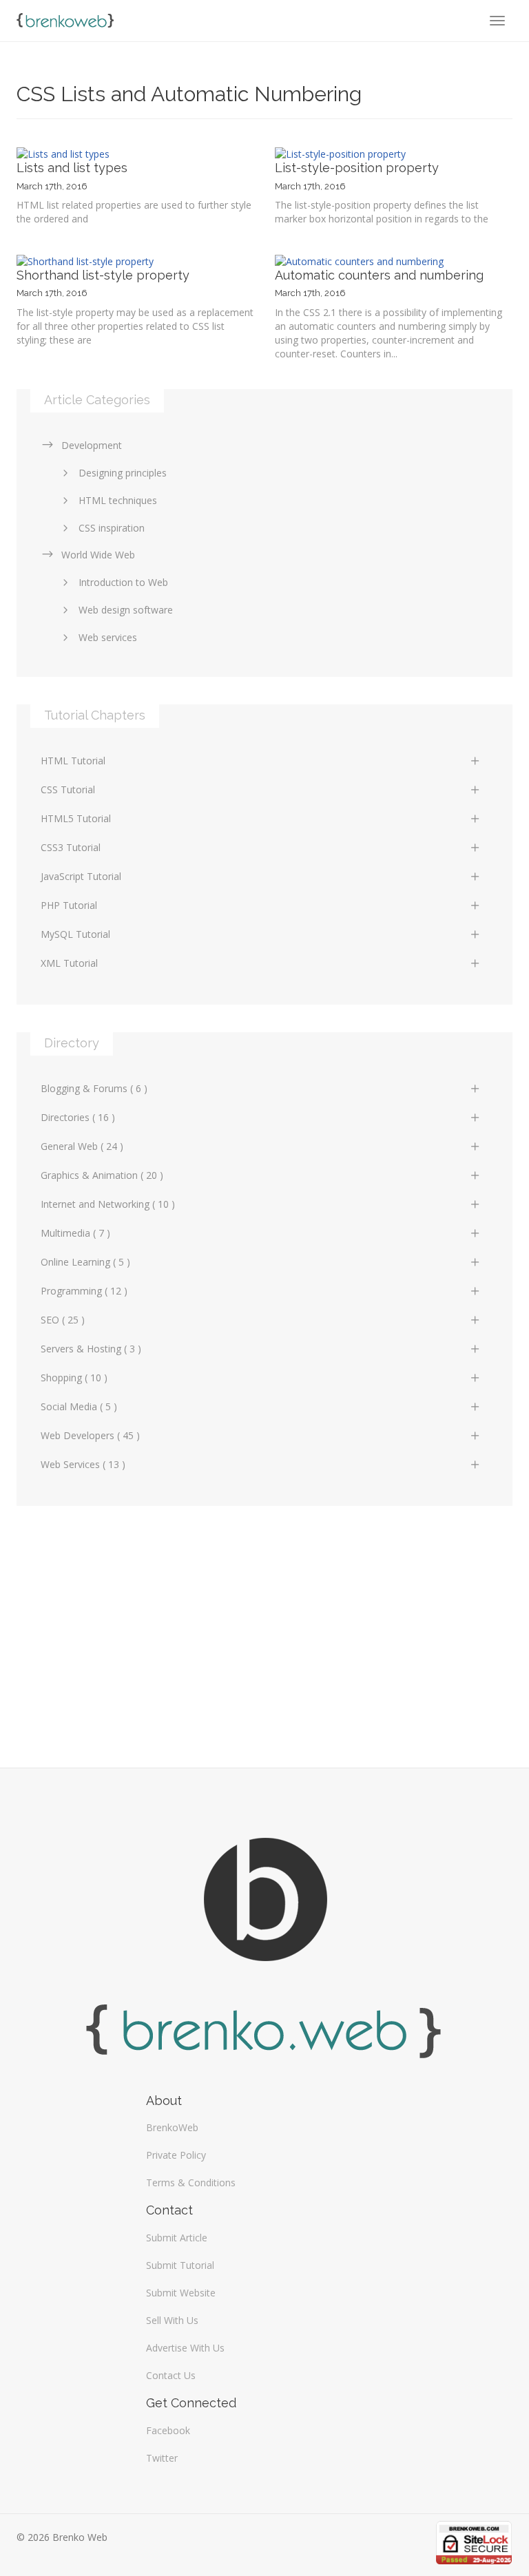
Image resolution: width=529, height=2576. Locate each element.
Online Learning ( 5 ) (85, 1262)
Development (92, 445)
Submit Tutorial (180, 2265)
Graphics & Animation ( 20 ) (102, 1175)
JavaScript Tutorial (81, 876)
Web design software (126, 610)
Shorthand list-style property (103, 275)
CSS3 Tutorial (71, 847)
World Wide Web (98, 555)
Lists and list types (72, 168)
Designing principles (123, 473)
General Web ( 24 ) (82, 1146)
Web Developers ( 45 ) (90, 1435)
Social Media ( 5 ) (79, 1406)
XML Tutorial (69, 963)
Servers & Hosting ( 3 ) (91, 1349)
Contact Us (171, 2375)
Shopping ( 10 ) (74, 1378)
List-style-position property (357, 168)
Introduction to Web (123, 582)
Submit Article (177, 2238)
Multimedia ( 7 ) (75, 1233)
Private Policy (176, 2155)
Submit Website (181, 2293)
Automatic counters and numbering (379, 275)
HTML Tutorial (73, 761)
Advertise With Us (185, 2348)
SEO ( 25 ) (63, 1320)
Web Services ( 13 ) (83, 1464)
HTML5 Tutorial (76, 818)
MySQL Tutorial (75, 934)
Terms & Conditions (191, 2182)
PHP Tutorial (69, 905)
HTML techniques (118, 500)
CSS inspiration (112, 528)
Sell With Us (172, 2320)
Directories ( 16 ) (78, 1117)
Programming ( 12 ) (84, 1291)
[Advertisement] (264, 1630)
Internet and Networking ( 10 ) (108, 1204)
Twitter (162, 2458)
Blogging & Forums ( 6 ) (94, 1088)
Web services (108, 637)
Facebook (168, 2430)
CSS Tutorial (68, 789)
